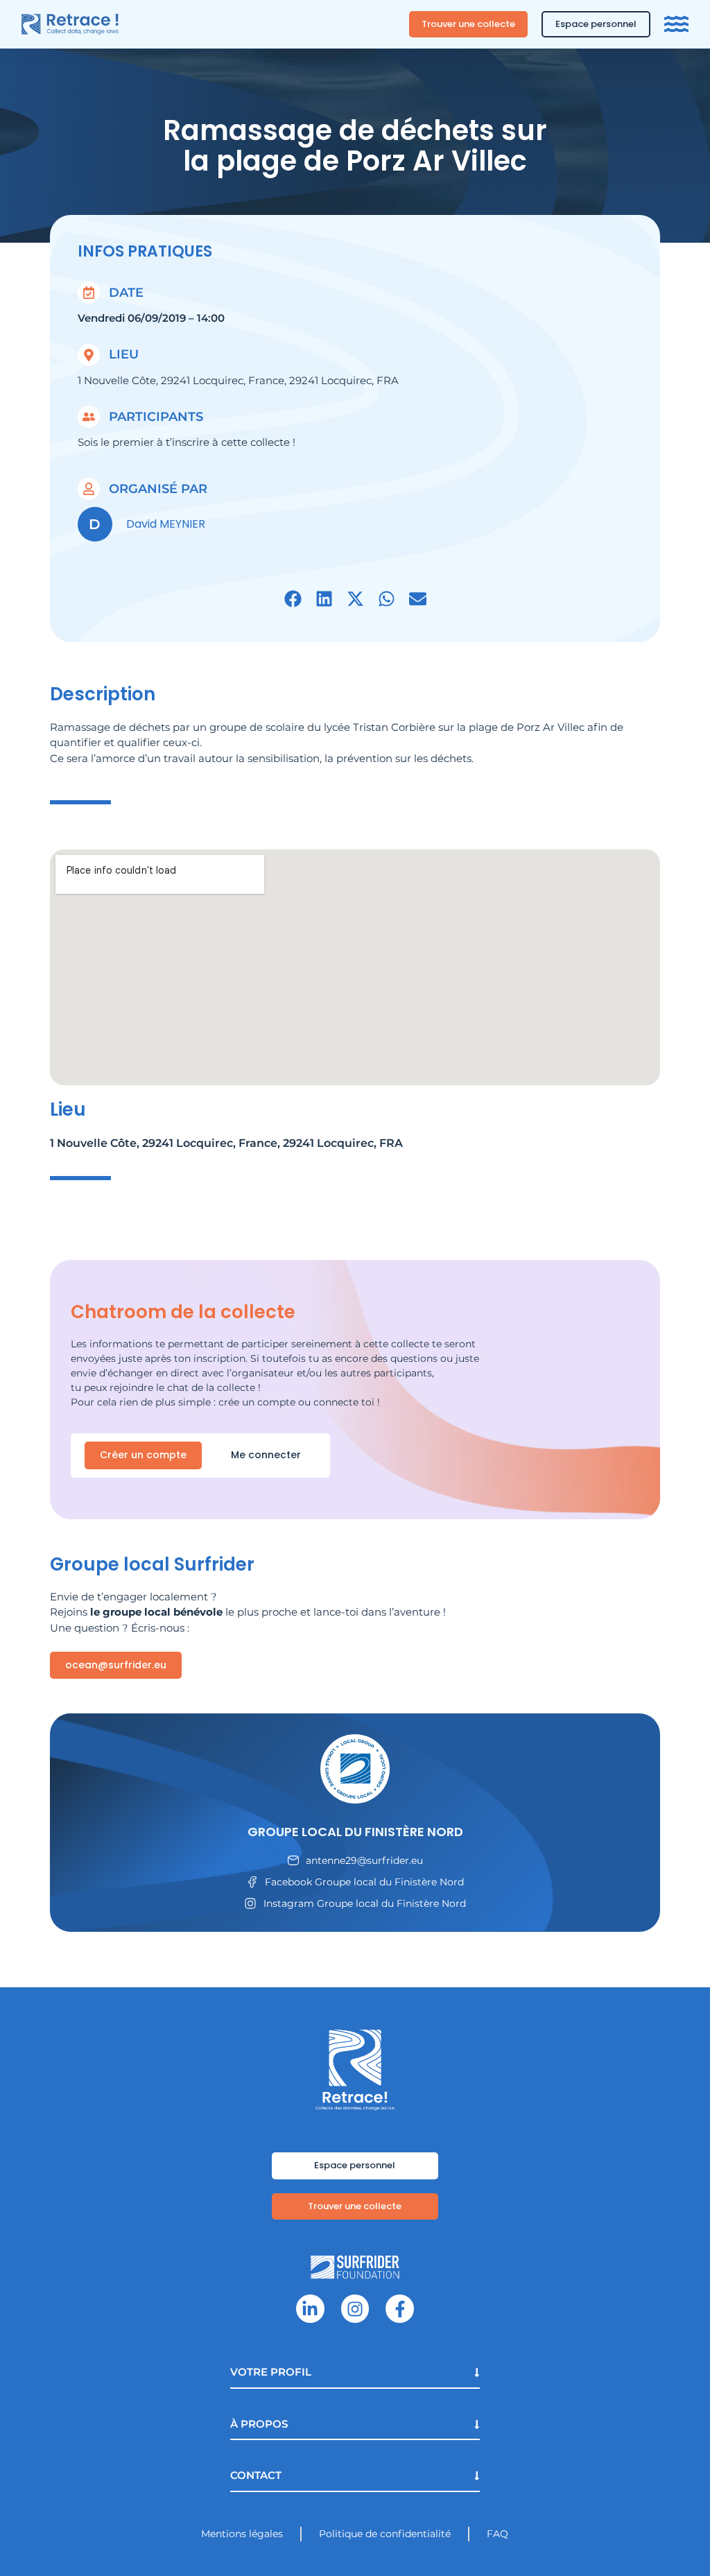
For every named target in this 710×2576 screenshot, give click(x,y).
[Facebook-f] (400, 2309)
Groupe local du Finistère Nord (355, 1832)
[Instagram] (355, 2309)
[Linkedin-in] (310, 2309)
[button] (293, 599)
